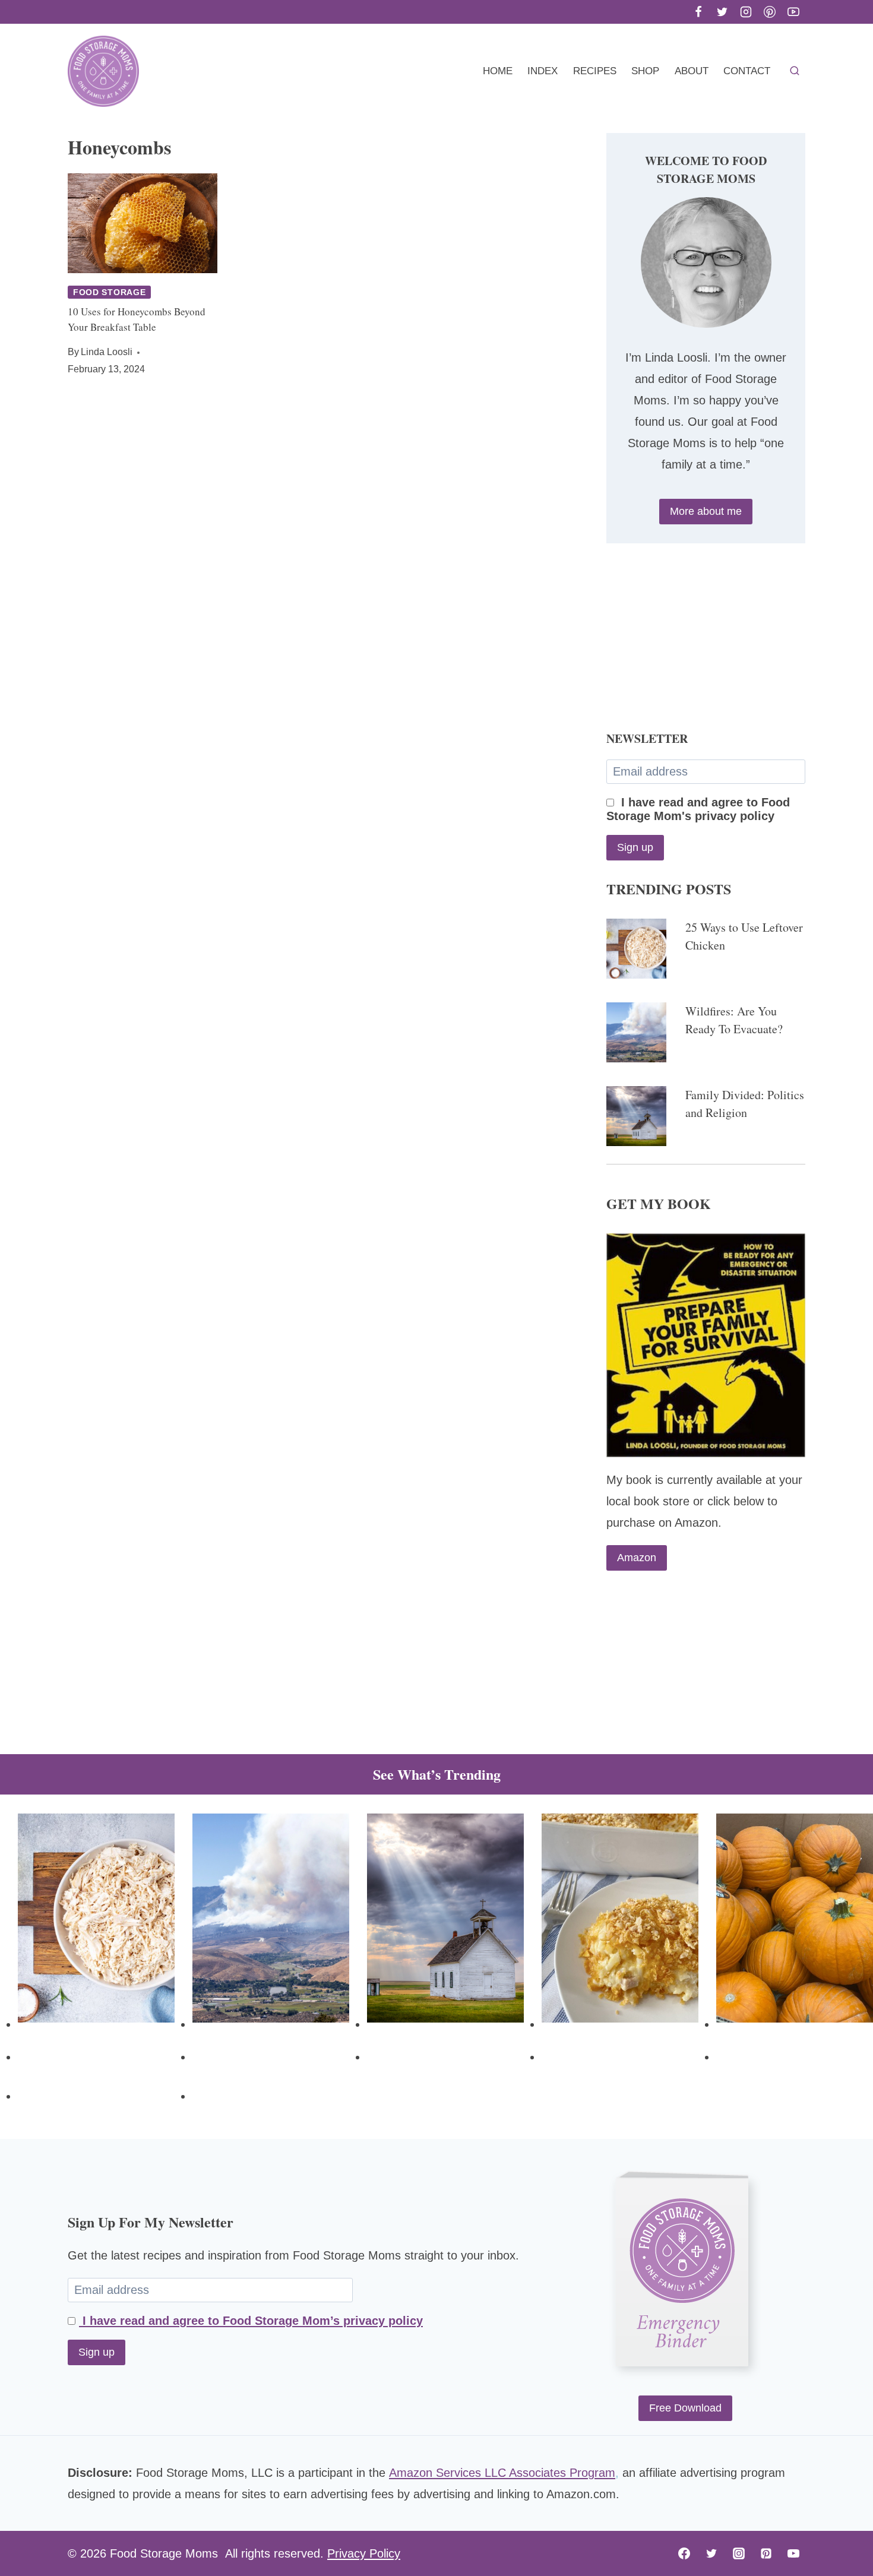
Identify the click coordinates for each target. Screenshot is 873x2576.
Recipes (595, 71)
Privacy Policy (364, 2553)
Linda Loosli (107, 352)
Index (543, 71)
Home (498, 71)
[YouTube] (793, 12)
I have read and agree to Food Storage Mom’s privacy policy (251, 2321)
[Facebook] (698, 12)
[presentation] (143, 223)
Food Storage (109, 292)
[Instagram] (746, 12)
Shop (645, 71)
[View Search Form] (795, 71)
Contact (747, 71)
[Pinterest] (770, 12)
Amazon (637, 1558)
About (692, 71)
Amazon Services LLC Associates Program (502, 2473)
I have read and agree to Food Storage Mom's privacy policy (698, 809)
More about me (706, 511)
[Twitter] (722, 12)
